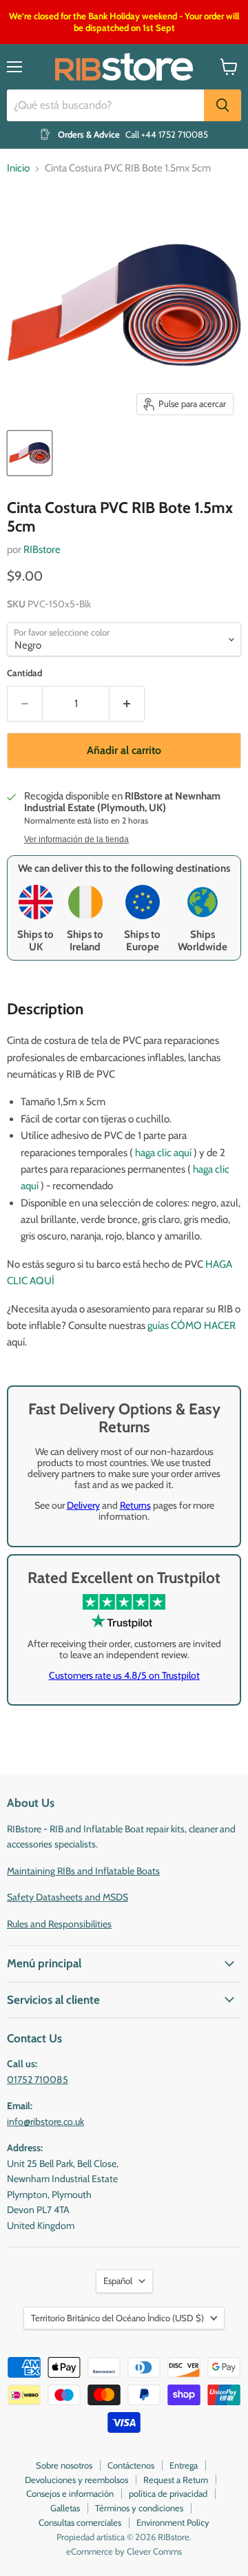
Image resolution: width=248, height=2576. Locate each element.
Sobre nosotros (64, 2465)
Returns (135, 1505)
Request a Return (176, 2480)
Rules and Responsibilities (59, 1924)
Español (118, 2281)
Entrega (184, 2465)
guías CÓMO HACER (192, 1326)
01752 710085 (38, 2080)
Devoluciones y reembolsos (76, 2480)
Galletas (65, 2508)
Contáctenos (131, 2465)
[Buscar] (223, 105)
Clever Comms (154, 2551)
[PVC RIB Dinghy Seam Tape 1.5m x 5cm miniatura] (30, 453)
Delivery (83, 1505)
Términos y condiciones (139, 2508)
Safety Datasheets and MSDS (68, 1897)
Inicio (18, 168)
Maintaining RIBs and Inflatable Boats (83, 1871)
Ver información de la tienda (76, 839)
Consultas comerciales (80, 2522)
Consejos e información (70, 2493)
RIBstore (42, 549)
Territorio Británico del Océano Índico (117, 2318)
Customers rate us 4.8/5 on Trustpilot (124, 1675)
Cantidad (24, 673)
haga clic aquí (163, 1153)
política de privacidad (168, 2493)
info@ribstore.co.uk (45, 2122)
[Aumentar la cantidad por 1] (127, 704)
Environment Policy (173, 2522)
